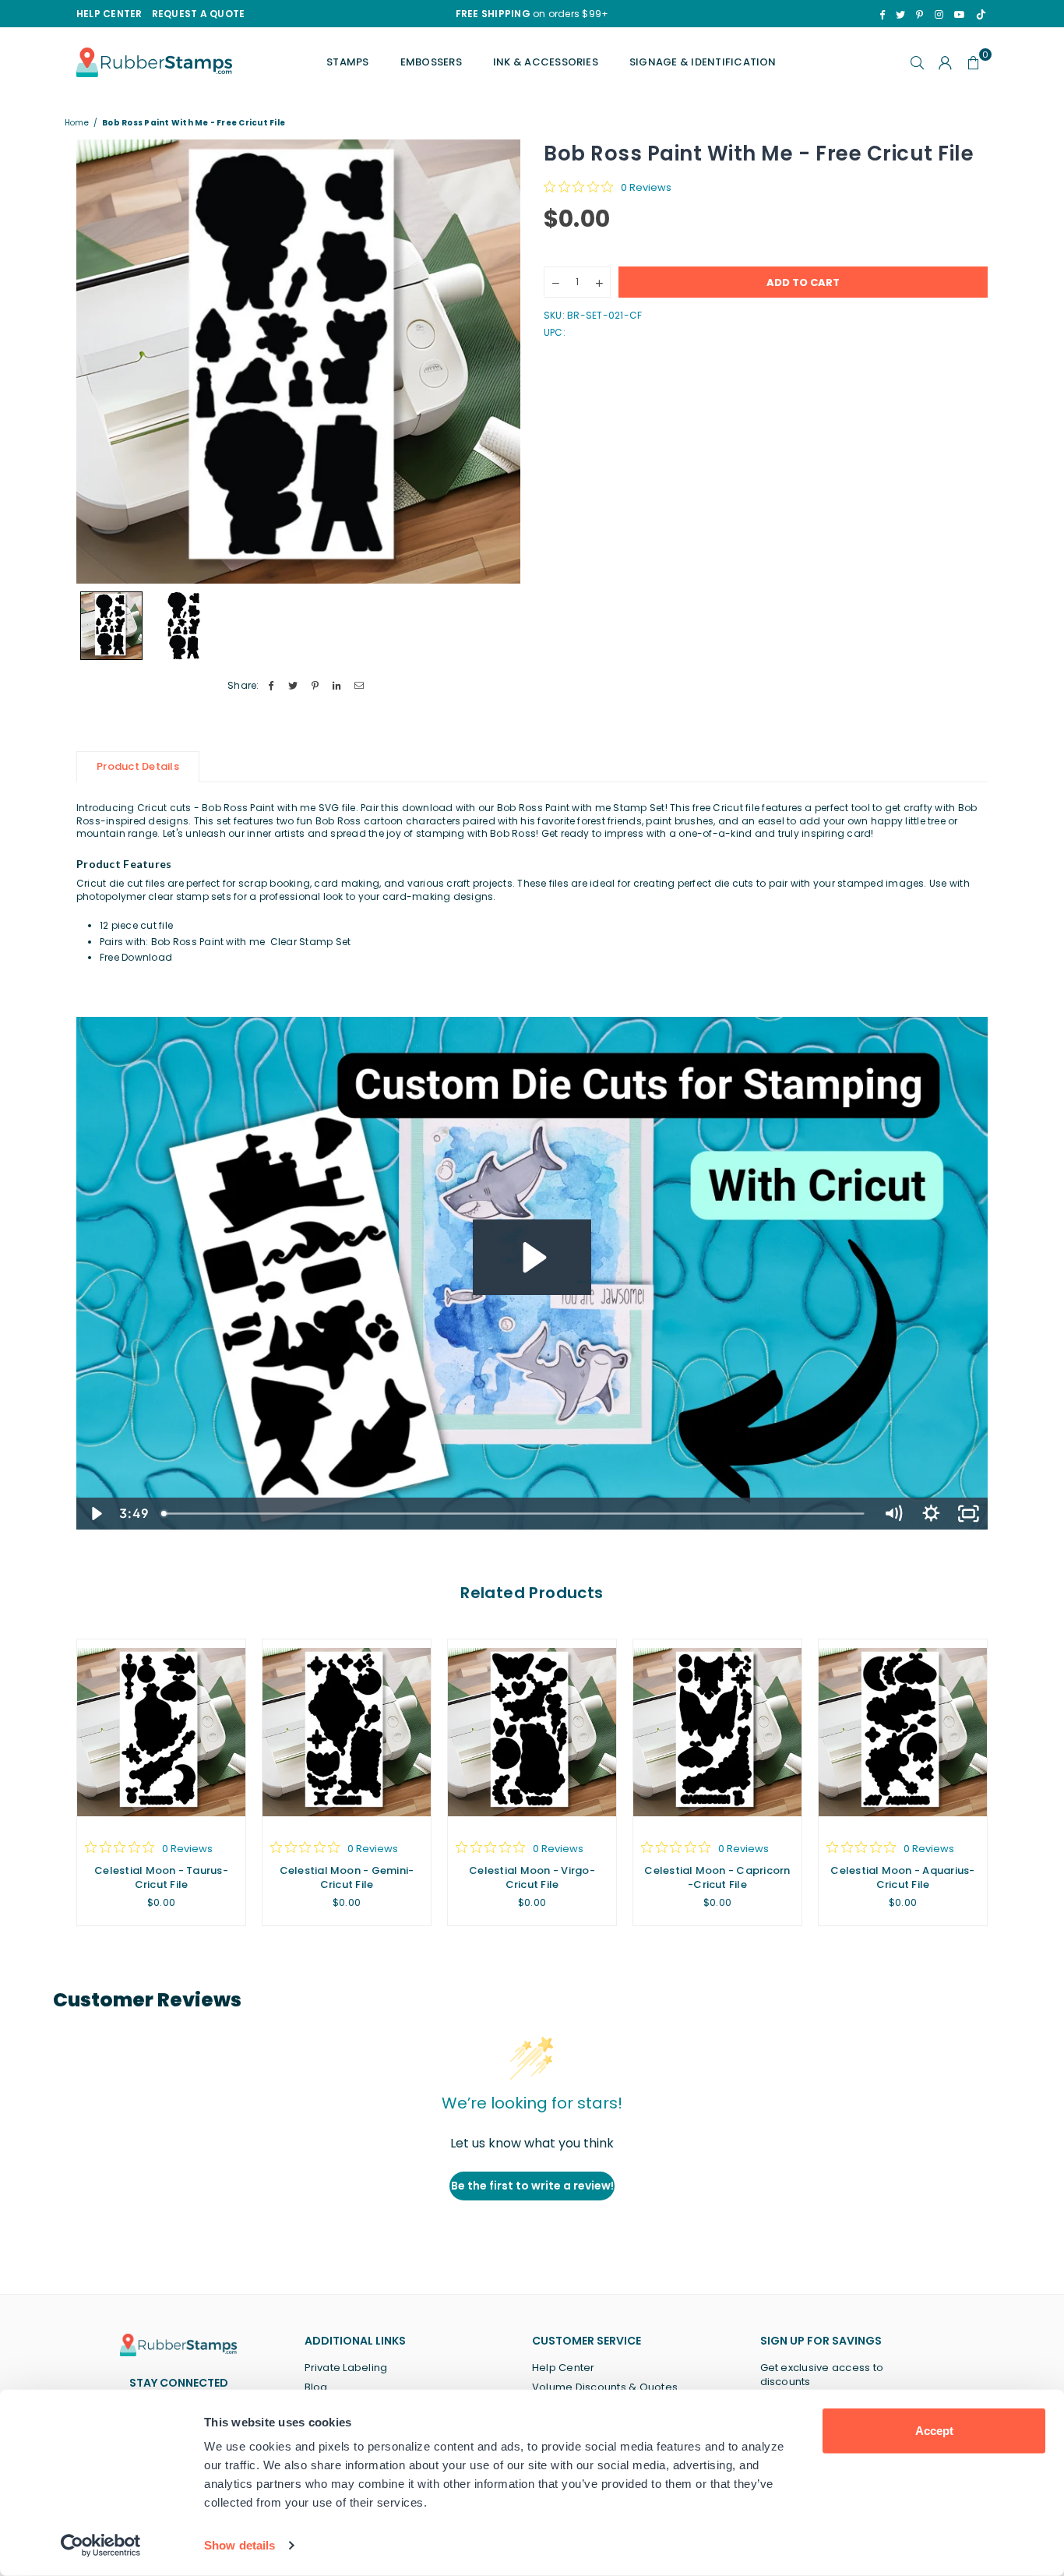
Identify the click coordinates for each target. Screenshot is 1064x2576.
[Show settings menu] (931, 1514)
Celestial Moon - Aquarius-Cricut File (902, 1877)
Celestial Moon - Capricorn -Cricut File (717, 1877)
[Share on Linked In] (338, 686)
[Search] (918, 62)
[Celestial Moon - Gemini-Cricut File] (347, 1732)
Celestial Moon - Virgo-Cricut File (532, 1877)
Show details (240, 2545)
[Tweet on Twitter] (293, 686)
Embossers (431, 62)
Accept (934, 2431)
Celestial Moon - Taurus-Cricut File (161, 1877)
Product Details (138, 766)
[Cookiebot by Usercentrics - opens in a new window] (101, 2546)
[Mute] (893, 1514)
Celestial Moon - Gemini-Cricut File (347, 1877)
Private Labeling (346, 2368)
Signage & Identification (703, 62)
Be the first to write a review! (532, 2186)
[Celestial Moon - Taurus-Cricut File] (161, 1732)
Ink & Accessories (546, 62)
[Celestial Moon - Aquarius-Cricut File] (903, 1732)
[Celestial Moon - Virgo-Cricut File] (532, 1732)
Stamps (347, 62)
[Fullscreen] (969, 1514)
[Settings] (946, 62)
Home (77, 123)
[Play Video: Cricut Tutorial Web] (532, 1258)
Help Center (564, 2368)
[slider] (514, 1514)
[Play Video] (95, 1514)
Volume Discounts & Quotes (605, 2387)
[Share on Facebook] (271, 686)
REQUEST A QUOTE (199, 14)
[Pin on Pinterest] (315, 686)
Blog (316, 2387)
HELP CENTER (109, 14)
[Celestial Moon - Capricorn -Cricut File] (717, 1732)
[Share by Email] (359, 686)
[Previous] (98, 361)
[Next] (499, 361)
